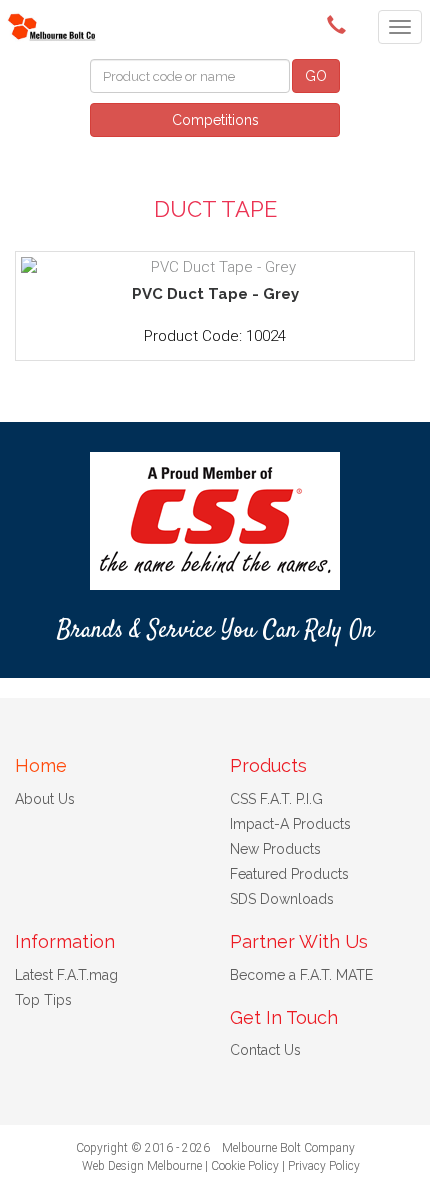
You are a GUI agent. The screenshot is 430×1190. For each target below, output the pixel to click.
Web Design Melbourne (142, 1166)
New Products (275, 849)
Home (41, 765)
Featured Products (289, 874)
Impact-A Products (290, 824)
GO (316, 76)
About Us (45, 799)
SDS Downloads (282, 899)
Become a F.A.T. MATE (301, 975)
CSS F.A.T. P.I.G (276, 799)
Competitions (215, 120)
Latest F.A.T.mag (66, 975)
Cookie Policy (245, 1166)
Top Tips (43, 1000)
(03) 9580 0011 (340, 25)
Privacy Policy (324, 1166)
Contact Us (265, 1050)
